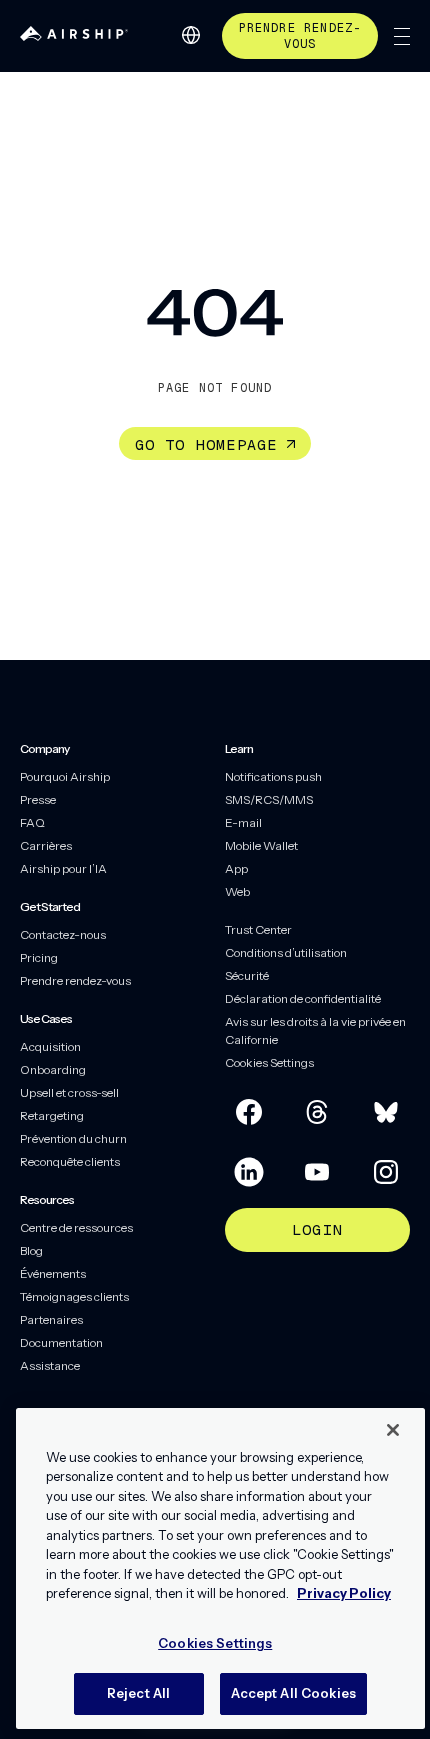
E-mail (243, 822)
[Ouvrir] (402, 36)
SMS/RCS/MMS (269, 799)
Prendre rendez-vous (300, 36)
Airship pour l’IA (63, 868)
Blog (31, 1250)
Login (317, 1229)
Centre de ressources (76, 1227)
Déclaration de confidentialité (303, 998)
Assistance (50, 1365)
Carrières (46, 845)
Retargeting (52, 1115)
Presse (38, 799)
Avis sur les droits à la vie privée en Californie (315, 1030)
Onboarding (53, 1069)
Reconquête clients (70, 1161)
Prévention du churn (73, 1138)
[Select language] (191, 35)
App (236, 868)
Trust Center (258, 929)
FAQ (32, 822)
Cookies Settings (269, 1062)
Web (237, 891)
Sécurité (247, 975)
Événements (53, 1273)
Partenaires (51, 1319)
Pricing (39, 957)
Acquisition (50, 1046)
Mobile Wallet (261, 845)
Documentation (61, 1342)
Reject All (138, 1693)
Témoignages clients (74, 1296)
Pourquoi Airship (65, 776)
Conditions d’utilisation (286, 952)
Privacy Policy (344, 1593)
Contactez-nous (63, 934)
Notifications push (273, 776)
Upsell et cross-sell (69, 1092)
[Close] (393, 1430)
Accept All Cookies (293, 1693)
